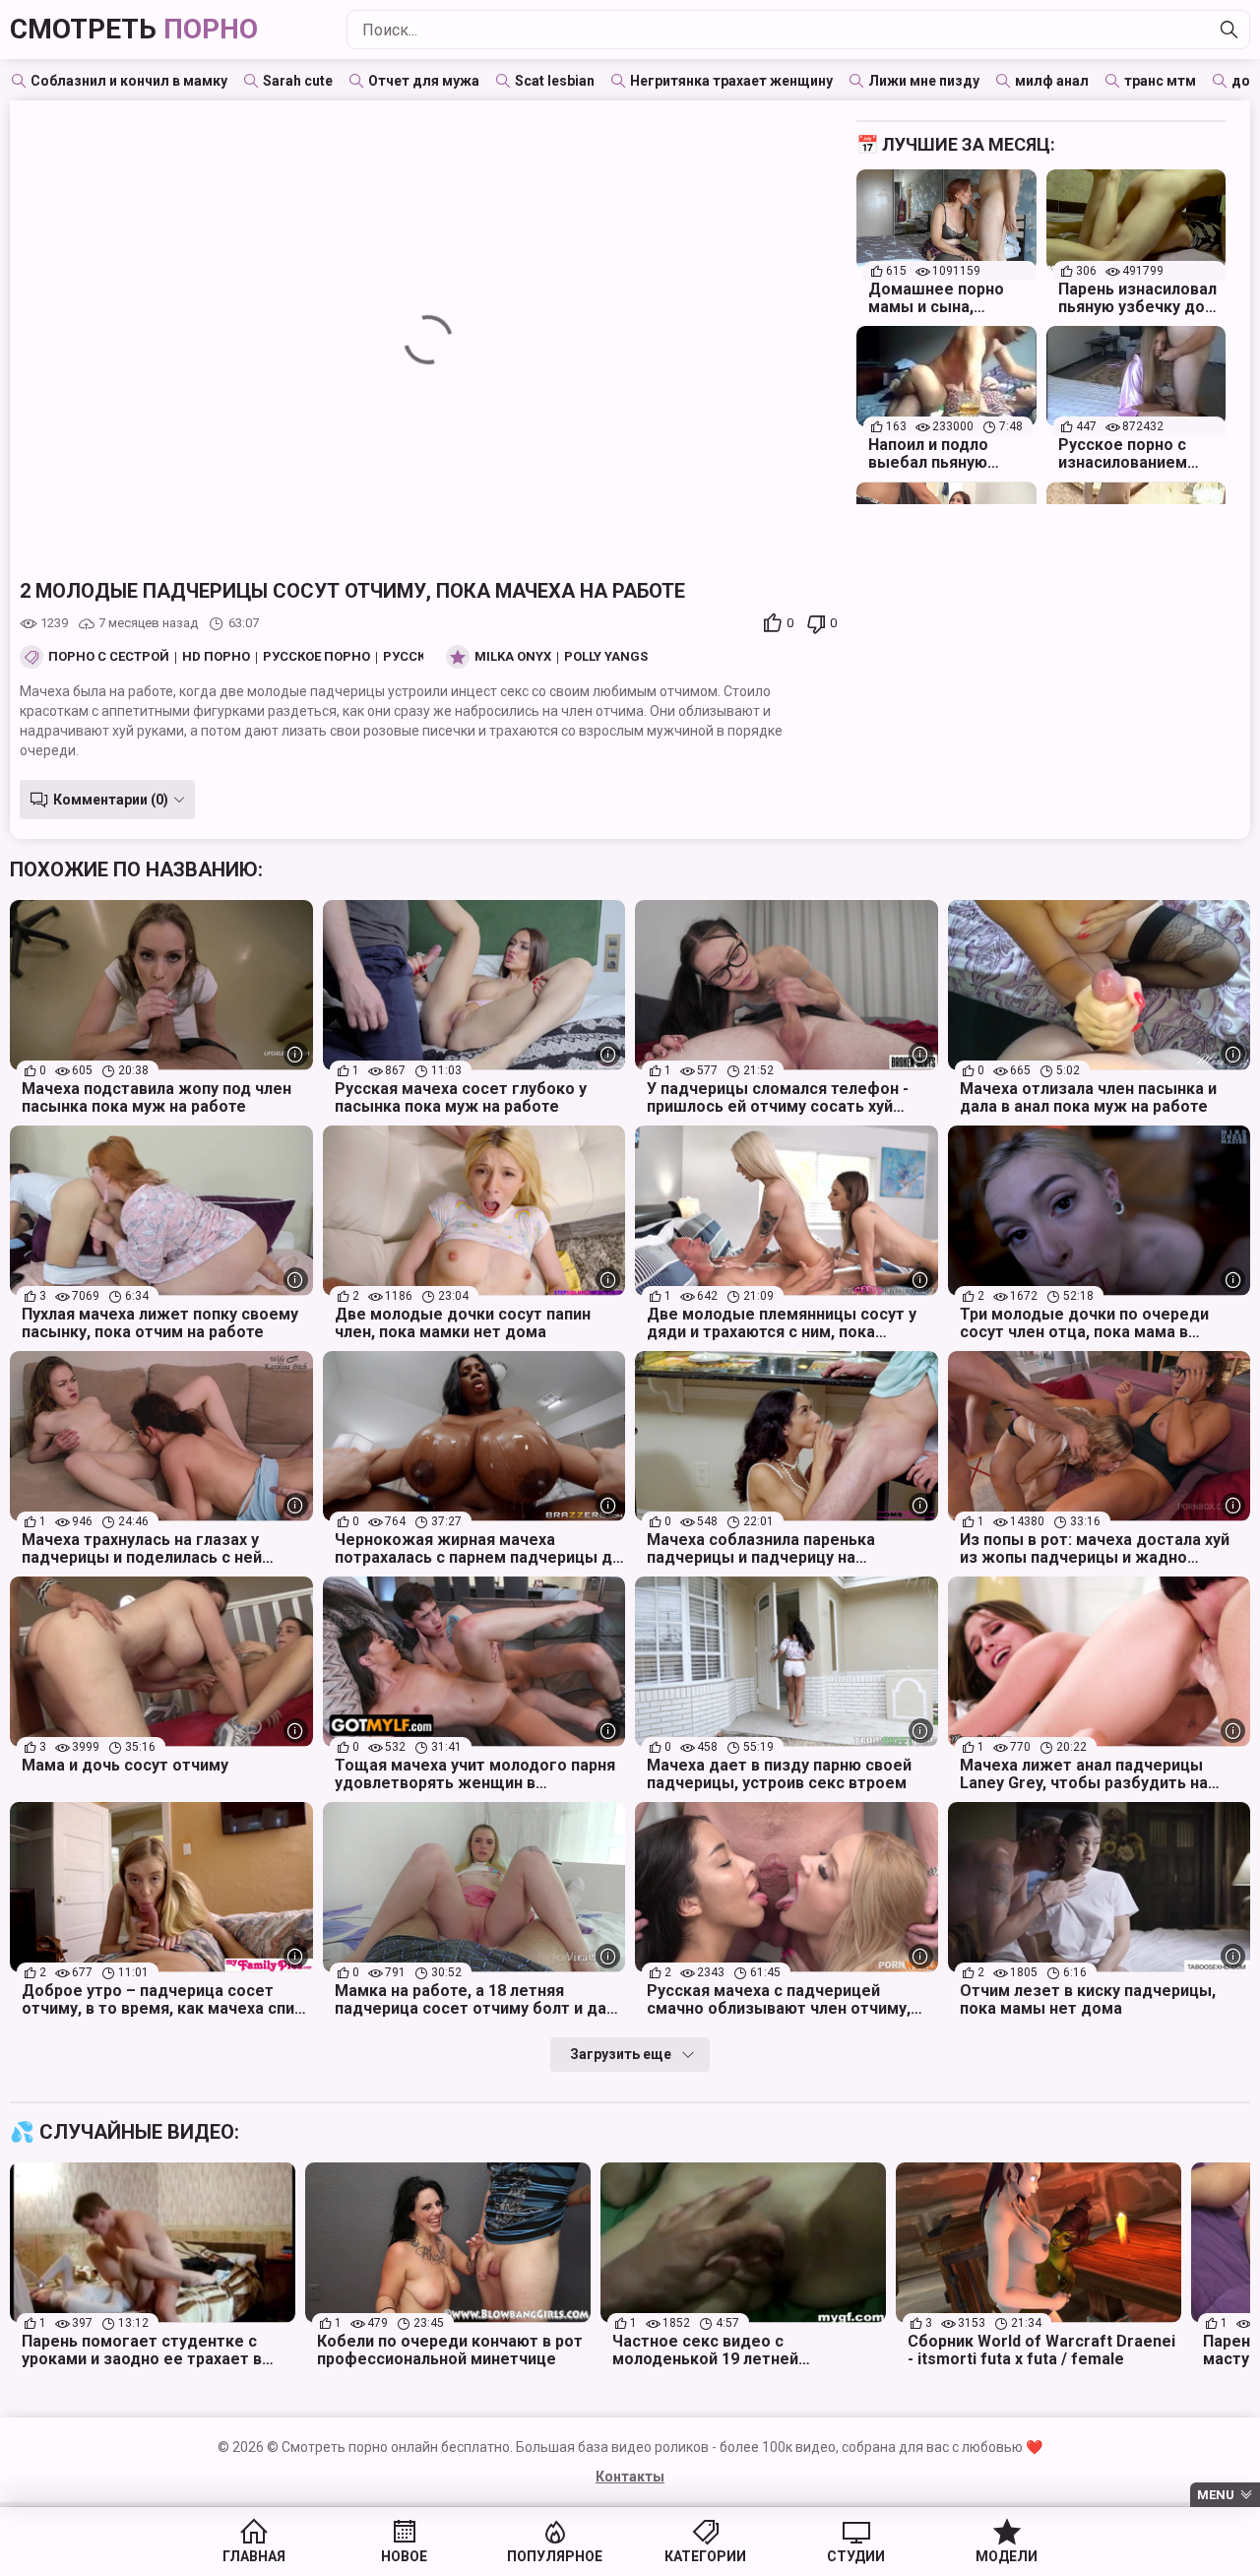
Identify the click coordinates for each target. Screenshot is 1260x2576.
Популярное (555, 2556)
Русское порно (316, 657)
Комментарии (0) (111, 800)
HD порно (216, 657)
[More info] (296, 1054)
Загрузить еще (621, 2054)
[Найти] (1229, 30)
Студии (856, 2556)
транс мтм (1160, 81)
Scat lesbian (555, 81)
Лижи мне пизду (924, 81)
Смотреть (134, 29)
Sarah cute (298, 81)
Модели (1007, 2556)
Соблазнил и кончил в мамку (129, 81)
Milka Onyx (513, 657)
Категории (705, 2556)
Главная (254, 2556)
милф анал (1052, 81)
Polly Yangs (606, 657)
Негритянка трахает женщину (731, 81)
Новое (404, 2556)
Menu (1216, 2495)
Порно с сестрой (109, 657)
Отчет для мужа (424, 81)
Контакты (630, 2477)
